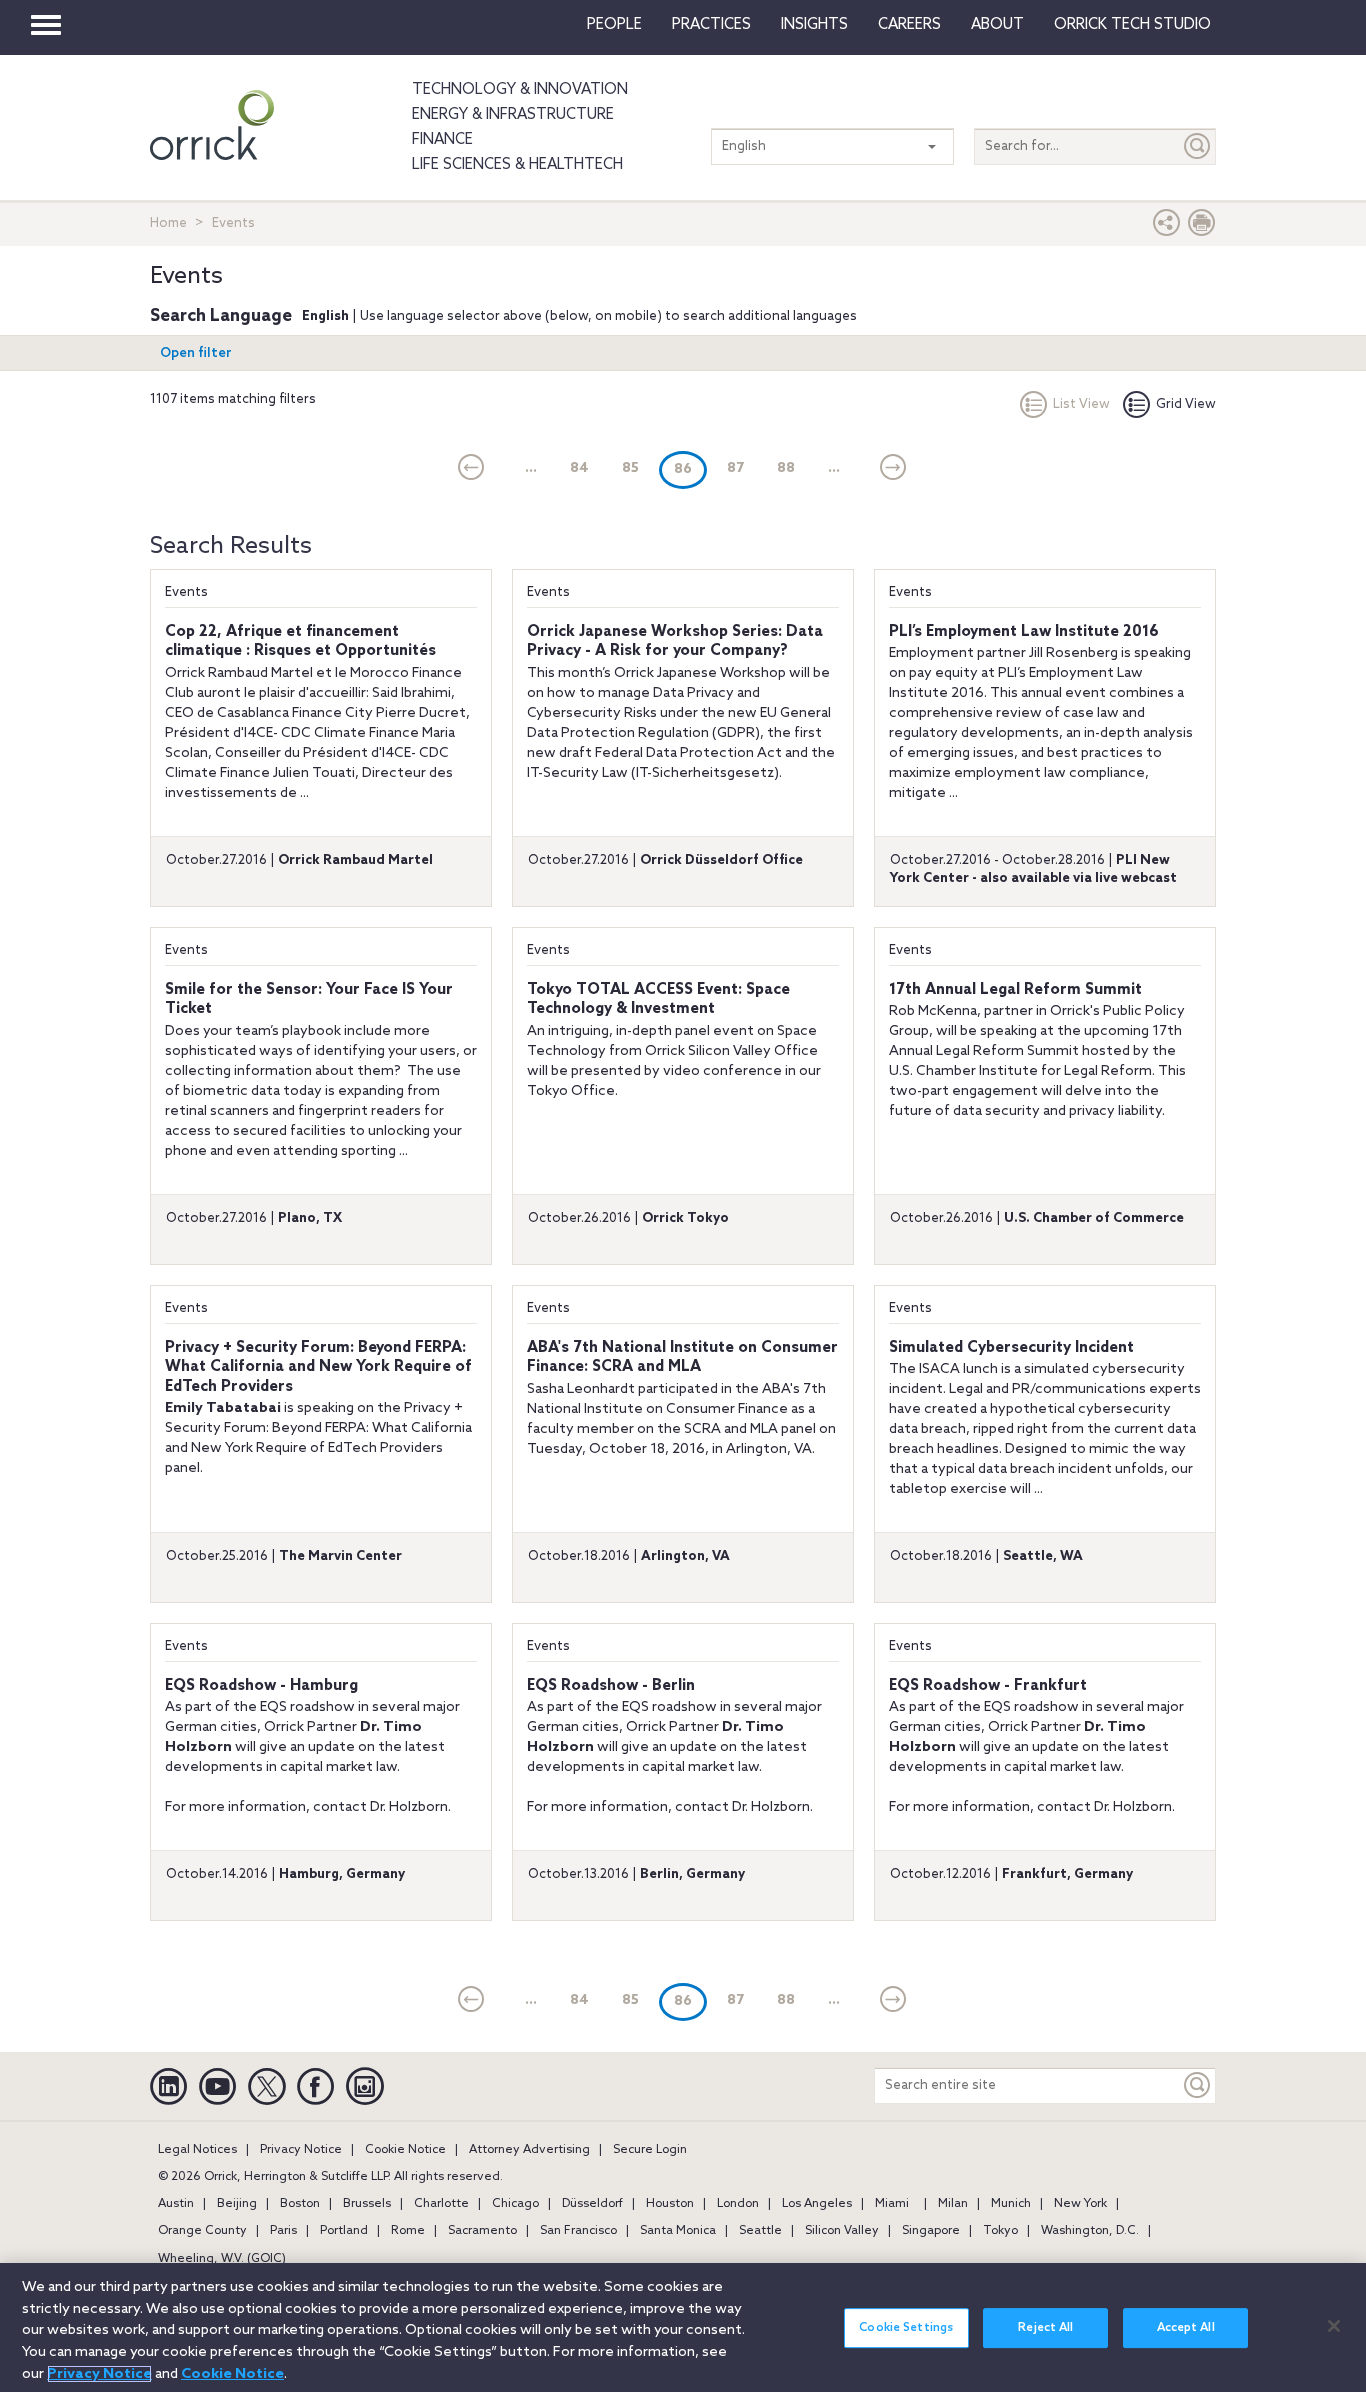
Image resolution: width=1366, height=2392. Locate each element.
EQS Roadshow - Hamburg (261, 1686)
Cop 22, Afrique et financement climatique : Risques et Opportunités (300, 642)
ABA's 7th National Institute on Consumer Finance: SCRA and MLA (682, 1358)
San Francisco (578, 2231)
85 (630, 468)
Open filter (196, 353)
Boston (300, 2204)
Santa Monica (678, 2231)
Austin (176, 2204)
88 (786, 468)
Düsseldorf (592, 2204)
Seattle (760, 2231)
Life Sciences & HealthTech (517, 165)
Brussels (367, 2204)
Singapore (931, 2231)
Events (186, 592)
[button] (1167, 227)
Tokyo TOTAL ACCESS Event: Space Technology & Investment (658, 1000)
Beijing (237, 2204)
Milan (953, 2204)
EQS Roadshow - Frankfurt (988, 1686)
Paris (283, 2231)
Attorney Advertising (529, 2150)
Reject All (1045, 2328)
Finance (442, 140)
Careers (909, 25)
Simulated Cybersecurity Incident (1011, 1348)
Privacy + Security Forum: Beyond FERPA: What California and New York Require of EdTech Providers (318, 1367)
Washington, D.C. (1090, 2231)
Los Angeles (817, 2204)
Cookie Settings (906, 2328)
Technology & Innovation (520, 90)
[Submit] (1198, 146)
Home (168, 223)
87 (735, 468)
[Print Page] (1202, 227)
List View (1081, 404)
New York (1080, 2204)
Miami (892, 2204)
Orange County (202, 2231)
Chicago (515, 2204)
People (614, 25)
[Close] (1334, 2326)
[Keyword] (1198, 2085)
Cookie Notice (405, 2150)
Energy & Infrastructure (513, 115)
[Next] (893, 469)
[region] (683, 2327)
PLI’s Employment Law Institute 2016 (1024, 632)
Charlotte (441, 2204)
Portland (344, 2231)
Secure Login (650, 2150)
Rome (408, 2231)
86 (690, 469)
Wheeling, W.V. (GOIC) (222, 2259)
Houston (670, 2204)
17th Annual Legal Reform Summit (1015, 990)
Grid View (1186, 404)
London (738, 2204)
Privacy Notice (301, 2150)
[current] (471, 469)
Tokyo (1000, 2231)
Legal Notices (197, 2150)
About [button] (997, 25)
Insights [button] (814, 25)
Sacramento (482, 2231)
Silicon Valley (842, 2231)
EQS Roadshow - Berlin (611, 1686)
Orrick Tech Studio (1132, 25)
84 (579, 468)
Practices (711, 25)
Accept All (1186, 2328)
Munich (1011, 2204)
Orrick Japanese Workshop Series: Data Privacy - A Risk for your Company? (675, 642)
